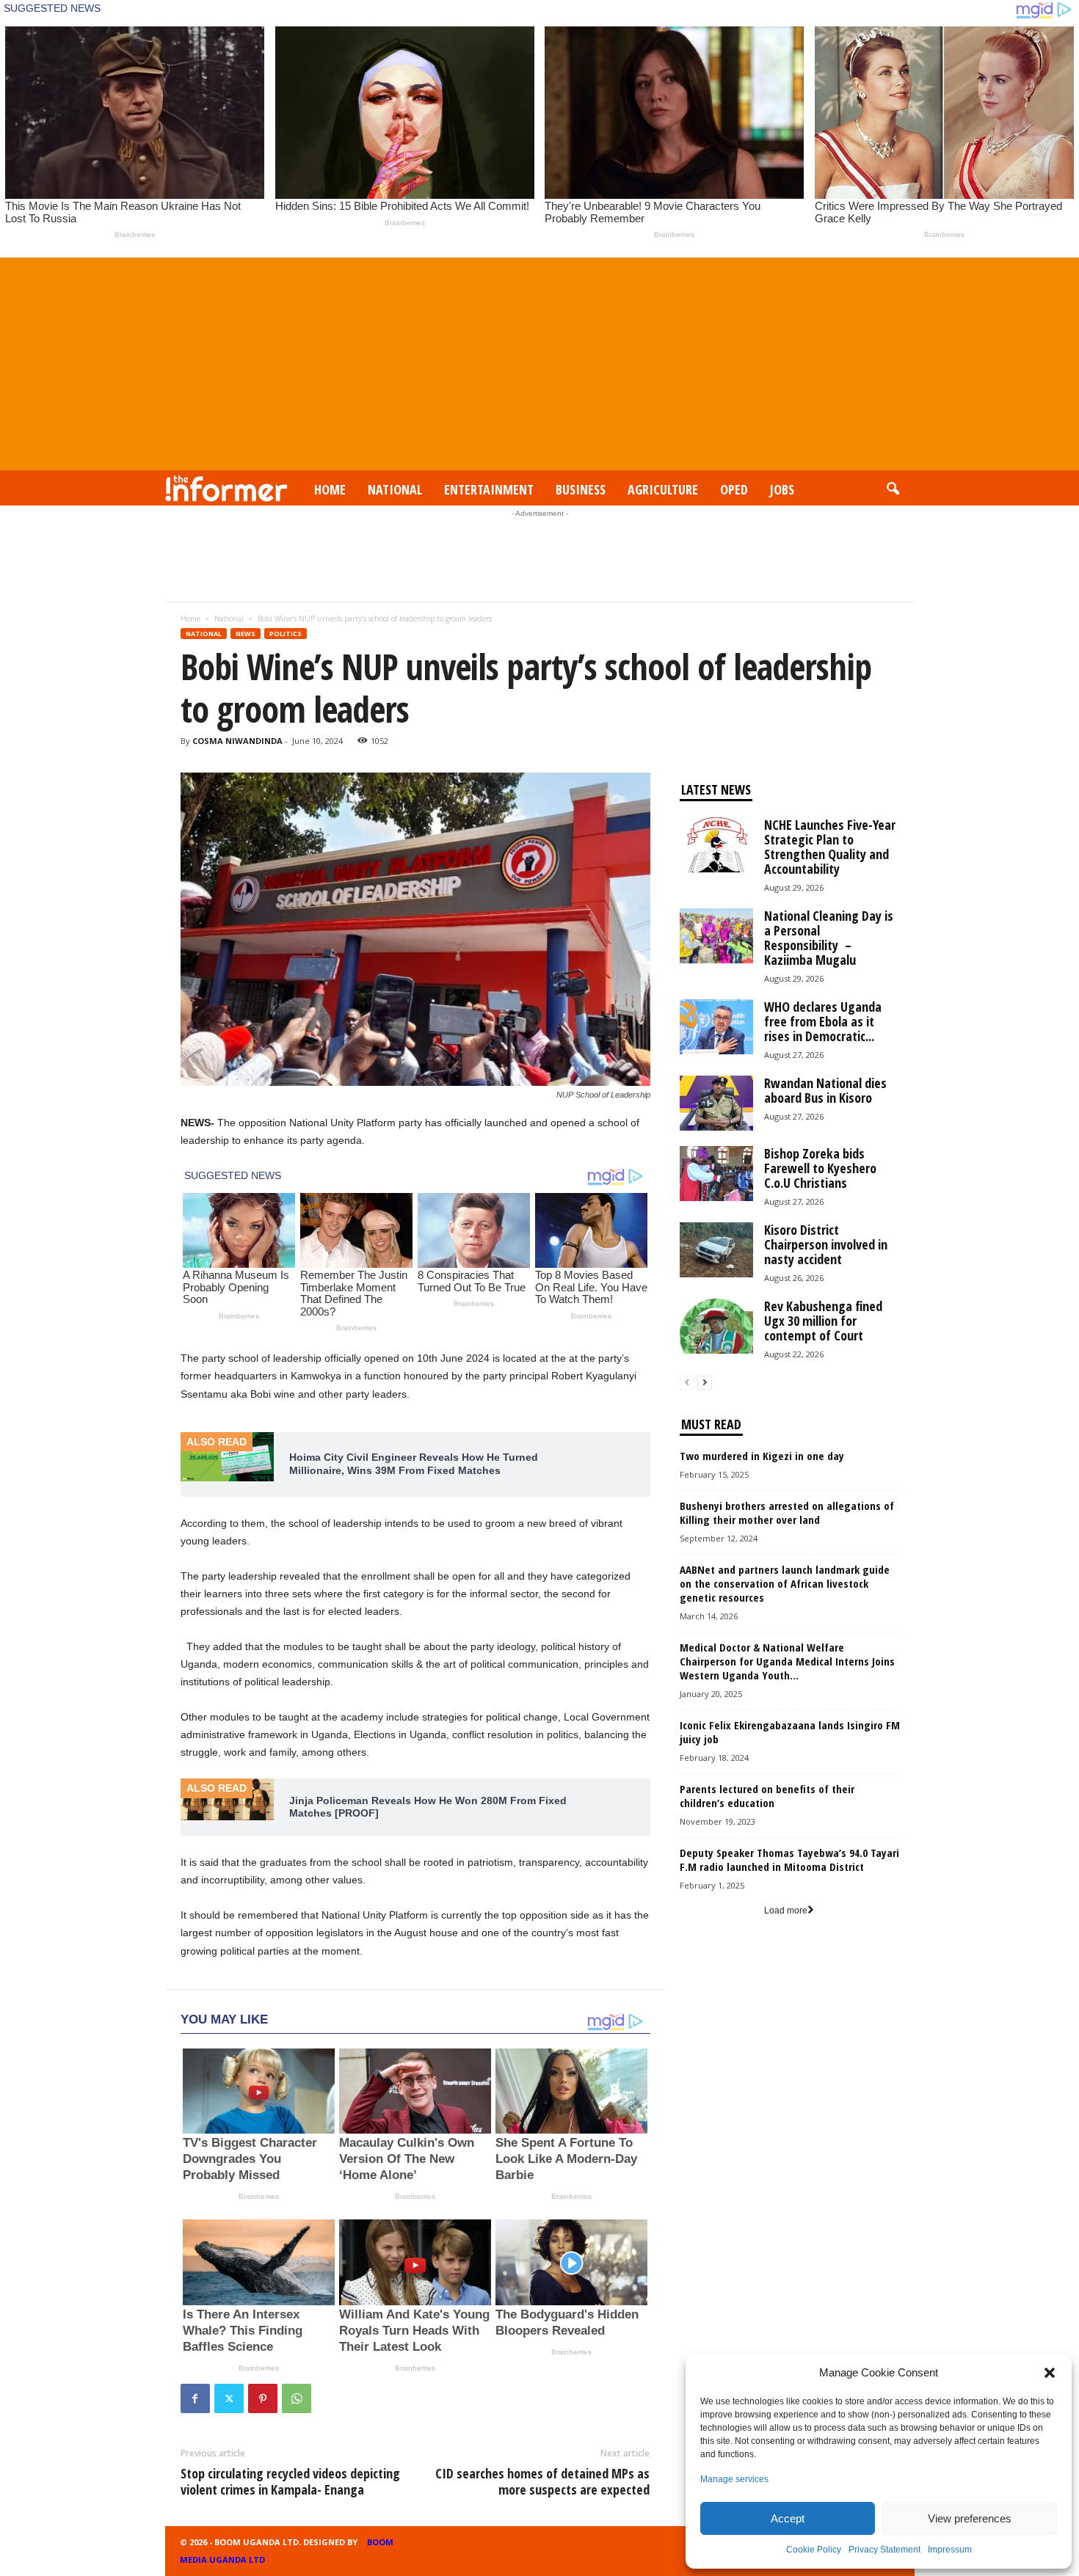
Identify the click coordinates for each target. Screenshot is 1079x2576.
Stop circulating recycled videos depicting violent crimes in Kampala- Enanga (290, 2481)
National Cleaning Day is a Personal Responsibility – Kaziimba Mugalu (829, 938)
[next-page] (705, 1383)
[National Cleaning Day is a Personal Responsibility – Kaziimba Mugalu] (716, 936)
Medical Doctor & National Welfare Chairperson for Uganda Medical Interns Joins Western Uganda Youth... (787, 1661)
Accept (788, 2518)
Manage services (734, 2479)
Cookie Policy (814, 2550)
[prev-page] (687, 1383)
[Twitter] (229, 2398)
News (246, 634)
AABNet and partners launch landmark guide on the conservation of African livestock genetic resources (785, 1583)
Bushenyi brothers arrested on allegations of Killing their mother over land (787, 1513)
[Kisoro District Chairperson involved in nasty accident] (716, 1250)
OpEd (734, 489)
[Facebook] (195, 2398)
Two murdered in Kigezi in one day (762, 1456)
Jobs (782, 489)
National (395, 489)
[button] (1050, 2373)
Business (581, 489)
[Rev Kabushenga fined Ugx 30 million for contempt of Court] (716, 1326)
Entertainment (489, 489)
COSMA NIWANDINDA (237, 741)
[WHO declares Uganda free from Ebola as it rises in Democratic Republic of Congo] (716, 1027)
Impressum (950, 2550)
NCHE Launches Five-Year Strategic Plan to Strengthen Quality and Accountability (830, 847)
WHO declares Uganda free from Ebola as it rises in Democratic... (823, 1021)
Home (330, 489)
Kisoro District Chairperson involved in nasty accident (826, 1244)
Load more (786, 1911)
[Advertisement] (539, 360)
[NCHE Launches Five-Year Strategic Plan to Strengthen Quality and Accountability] (716, 845)
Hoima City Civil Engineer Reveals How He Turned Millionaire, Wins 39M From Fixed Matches (414, 1464)
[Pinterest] (263, 2398)
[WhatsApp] (297, 2398)
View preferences (970, 2518)
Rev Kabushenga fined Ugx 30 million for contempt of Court (823, 1321)
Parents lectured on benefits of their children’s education (767, 1796)
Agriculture (663, 489)
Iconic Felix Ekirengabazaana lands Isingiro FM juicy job (790, 1732)
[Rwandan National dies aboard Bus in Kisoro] (716, 1103)
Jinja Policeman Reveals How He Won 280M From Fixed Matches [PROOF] (428, 1807)
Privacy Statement (884, 2550)
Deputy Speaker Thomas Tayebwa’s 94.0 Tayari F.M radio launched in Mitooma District (789, 1860)
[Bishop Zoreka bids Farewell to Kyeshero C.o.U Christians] (716, 1174)
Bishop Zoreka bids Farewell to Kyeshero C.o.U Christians (820, 1168)
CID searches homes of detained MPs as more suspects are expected (542, 2481)
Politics (286, 634)
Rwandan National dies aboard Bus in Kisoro (825, 1090)
